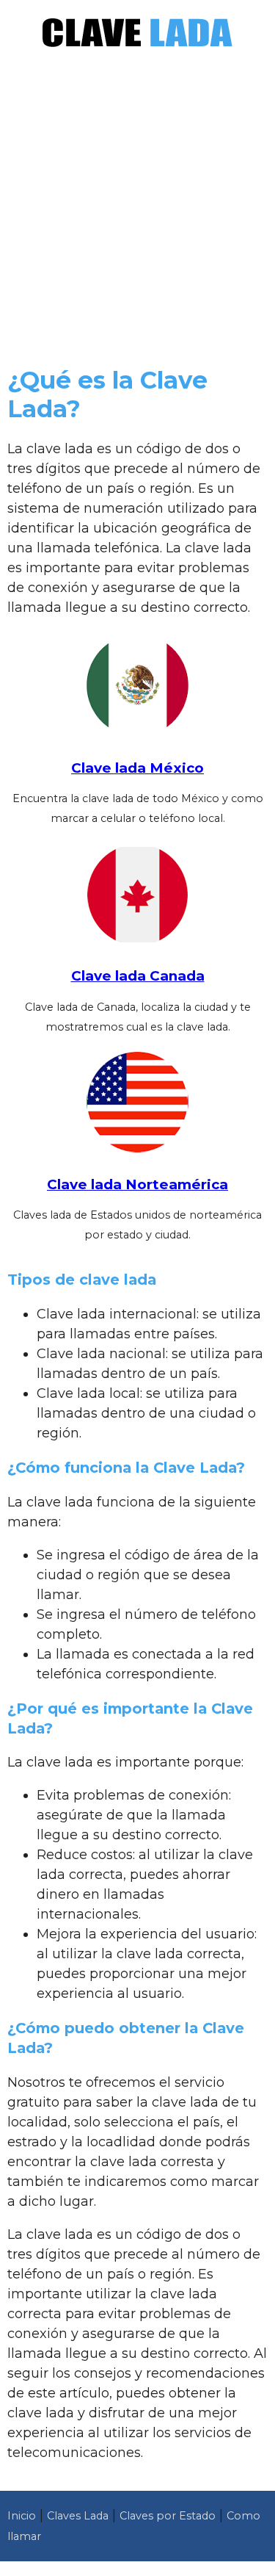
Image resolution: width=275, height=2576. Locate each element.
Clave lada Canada (138, 976)
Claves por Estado (168, 2516)
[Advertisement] (137, 213)
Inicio (22, 2516)
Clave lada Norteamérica (137, 1184)
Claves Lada (78, 2516)
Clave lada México (137, 768)
